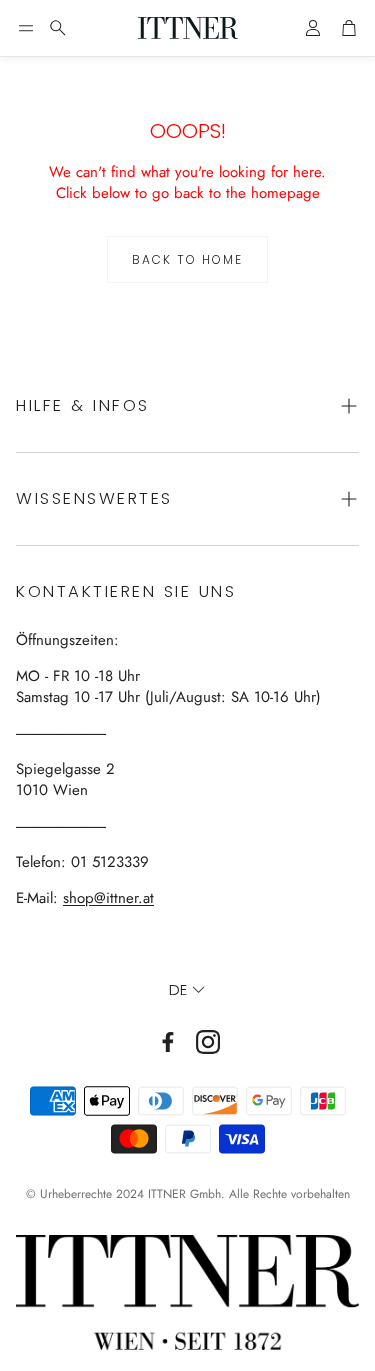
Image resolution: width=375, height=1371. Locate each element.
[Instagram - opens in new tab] (208, 1042)
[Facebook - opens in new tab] (168, 1042)
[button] (26, 28)
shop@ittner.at (108, 898)
